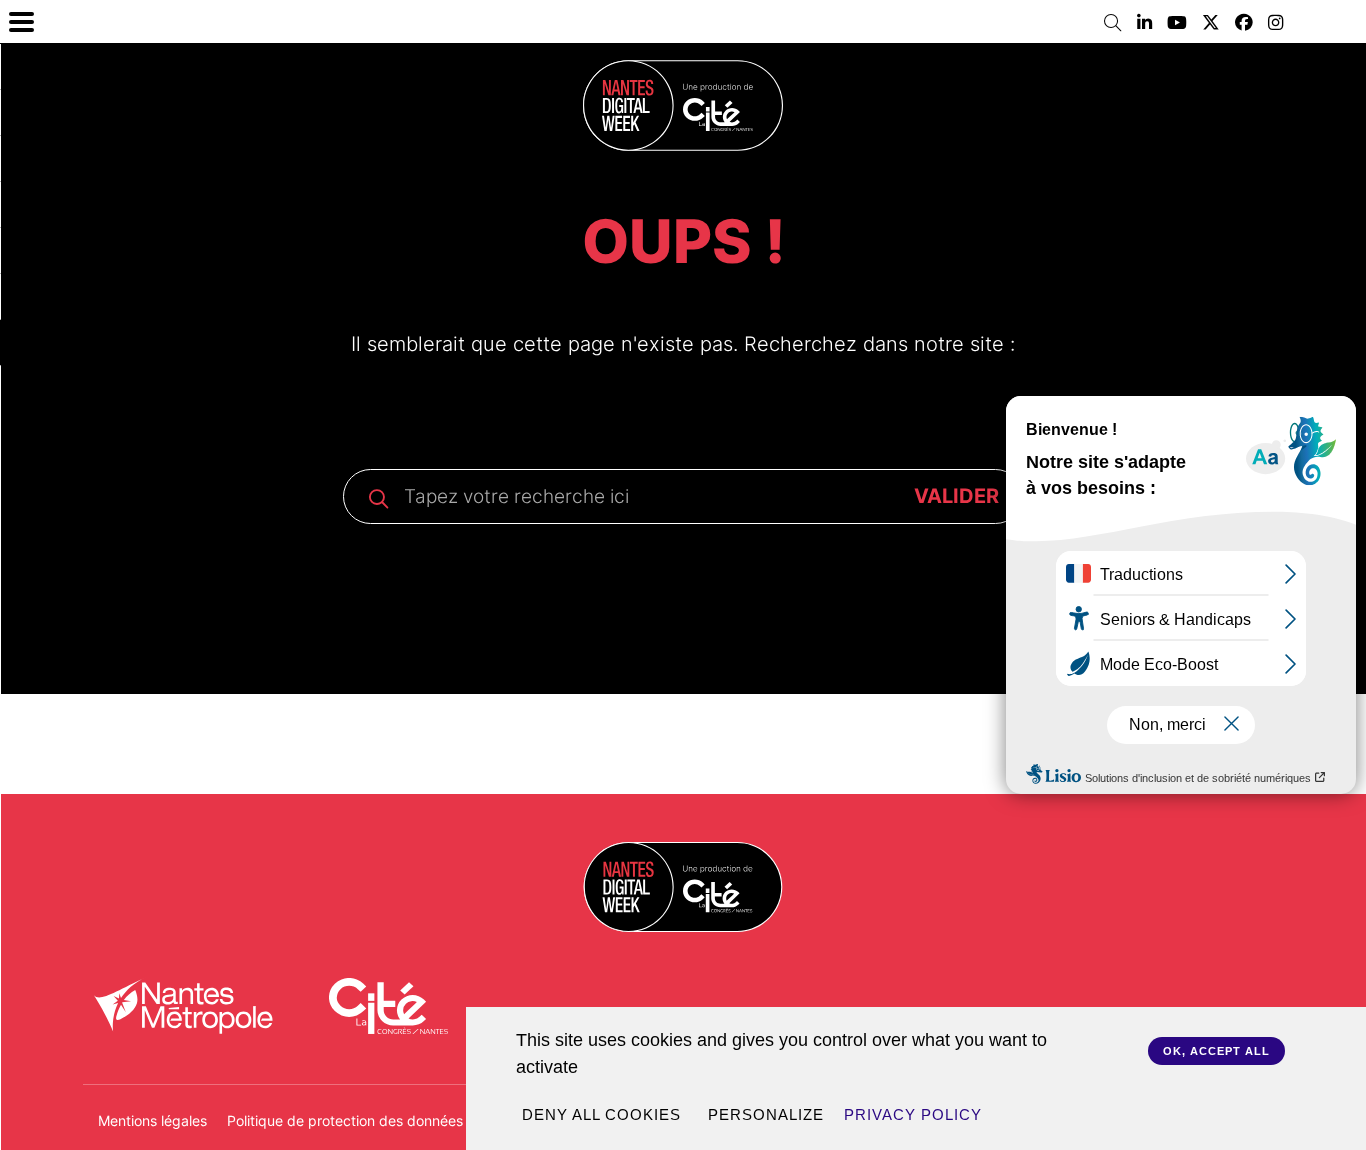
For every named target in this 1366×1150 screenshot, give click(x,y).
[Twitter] (1211, 23)
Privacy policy (913, 1114)
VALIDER (956, 496)
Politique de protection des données (345, 1120)
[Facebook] (1244, 23)
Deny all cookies (601, 1114)
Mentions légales (152, 1120)
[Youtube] (1177, 23)
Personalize (766, 1114)
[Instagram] (1275, 23)
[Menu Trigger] (21, 21)
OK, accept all (1216, 1051)
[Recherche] (1113, 23)
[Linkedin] (1144, 23)
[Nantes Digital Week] (683, 105)
